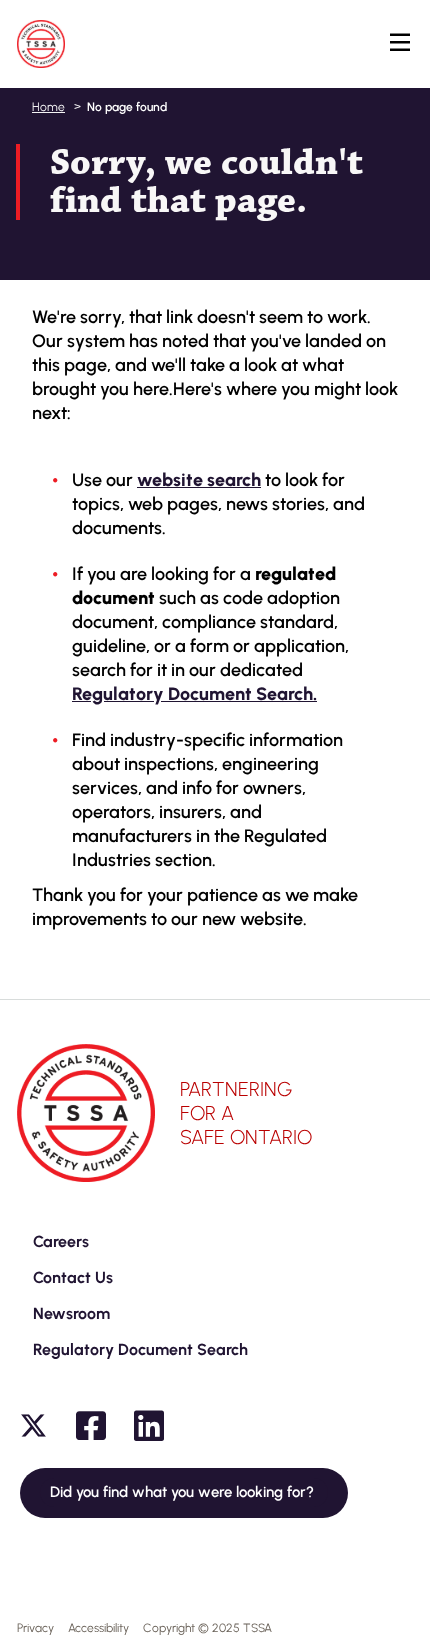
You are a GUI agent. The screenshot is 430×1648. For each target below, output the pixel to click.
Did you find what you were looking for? (184, 1492)
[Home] (41, 44)
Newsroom (71, 1313)
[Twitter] (33, 1426)
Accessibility (98, 1628)
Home (48, 107)
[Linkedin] (149, 1426)
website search (199, 480)
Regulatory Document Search (140, 1349)
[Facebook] (91, 1426)
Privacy (35, 1628)
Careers (61, 1241)
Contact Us (73, 1277)
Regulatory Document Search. (194, 694)
